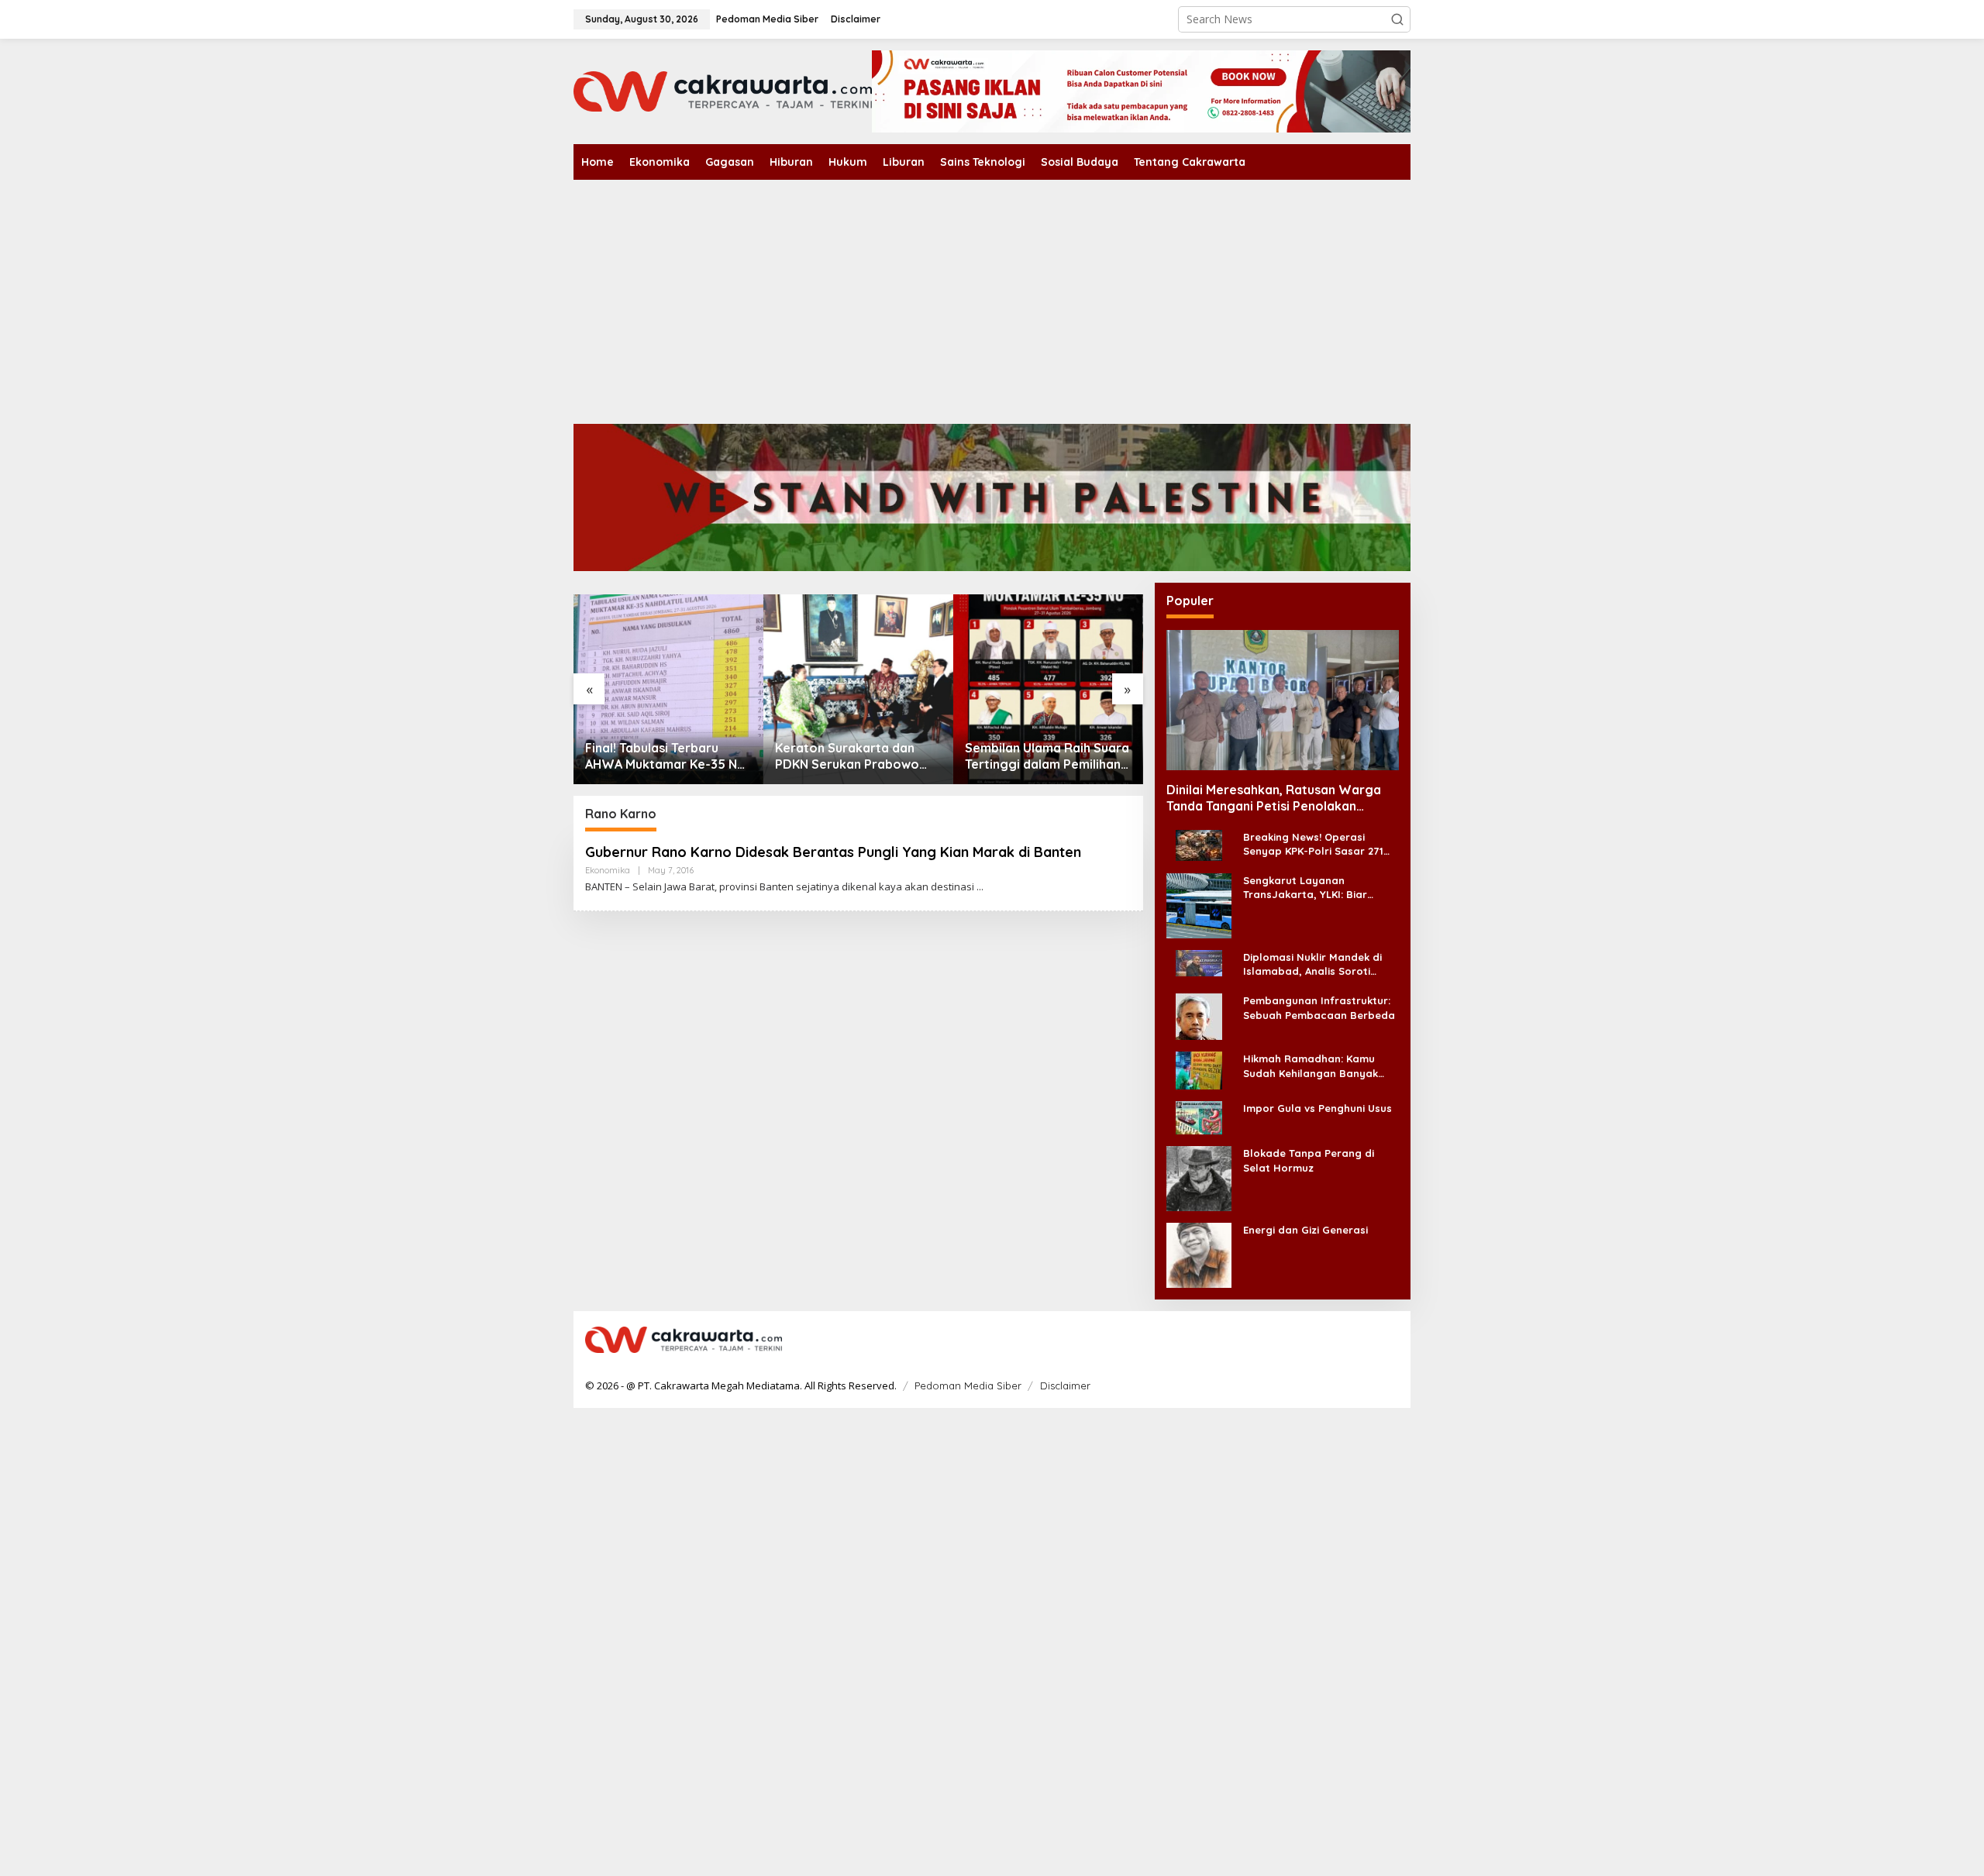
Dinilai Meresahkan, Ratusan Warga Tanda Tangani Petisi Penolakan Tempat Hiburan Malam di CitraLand (1274, 798)
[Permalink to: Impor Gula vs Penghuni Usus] (1199, 1117)
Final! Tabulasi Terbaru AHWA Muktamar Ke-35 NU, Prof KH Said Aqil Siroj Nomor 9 (667, 756)
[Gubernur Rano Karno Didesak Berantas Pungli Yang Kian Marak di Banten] (980, 887)
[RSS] (1389, 1341)
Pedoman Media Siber (968, 1385)
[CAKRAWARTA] (723, 90)
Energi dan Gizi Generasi (1305, 1230)
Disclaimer (1065, 1385)
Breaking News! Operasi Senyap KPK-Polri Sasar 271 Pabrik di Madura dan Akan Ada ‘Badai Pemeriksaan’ (1313, 844)
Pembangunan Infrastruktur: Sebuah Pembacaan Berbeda (1319, 1007)
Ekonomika (608, 870)
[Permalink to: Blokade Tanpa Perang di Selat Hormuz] (1199, 1177)
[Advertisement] (992, 296)
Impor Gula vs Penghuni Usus (1317, 1108)
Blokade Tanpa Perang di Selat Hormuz (1309, 1160)
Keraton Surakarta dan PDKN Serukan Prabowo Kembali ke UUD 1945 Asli (849, 756)
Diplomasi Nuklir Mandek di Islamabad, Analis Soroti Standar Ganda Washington (1316, 964)
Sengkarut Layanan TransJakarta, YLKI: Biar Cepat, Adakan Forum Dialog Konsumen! (1317, 888)
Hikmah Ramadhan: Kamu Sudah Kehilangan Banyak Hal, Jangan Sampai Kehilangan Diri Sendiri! (1311, 1066)
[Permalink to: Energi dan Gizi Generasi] (1199, 1254)
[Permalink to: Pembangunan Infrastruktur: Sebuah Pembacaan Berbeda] (1199, 1015)
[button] (1397, 19)
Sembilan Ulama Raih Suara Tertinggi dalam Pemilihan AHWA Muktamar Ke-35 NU (1047, 756)
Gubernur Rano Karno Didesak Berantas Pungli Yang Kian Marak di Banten (833, 852)
